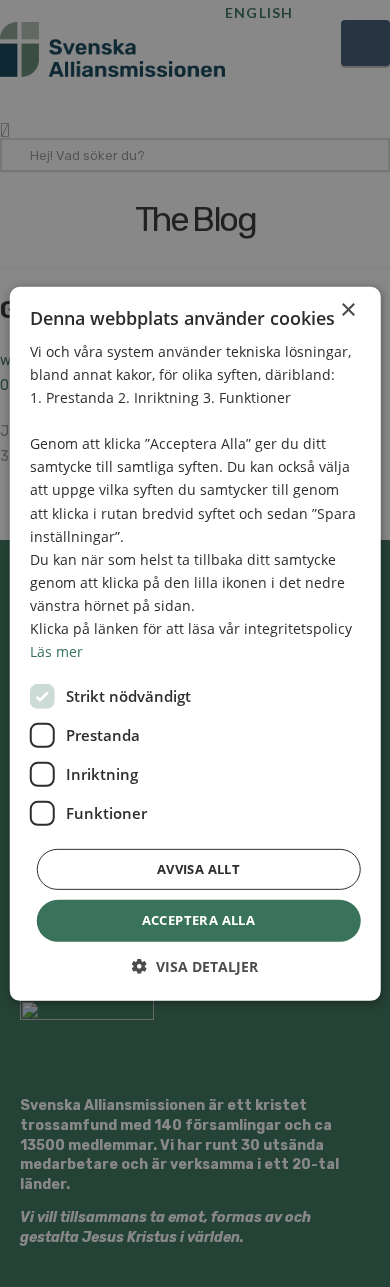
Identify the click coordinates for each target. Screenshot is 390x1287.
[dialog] (195, 643)
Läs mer (56, 651)
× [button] (347, 309)
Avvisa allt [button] (198, 869)
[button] (195, 966)
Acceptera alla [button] (199, 920)
